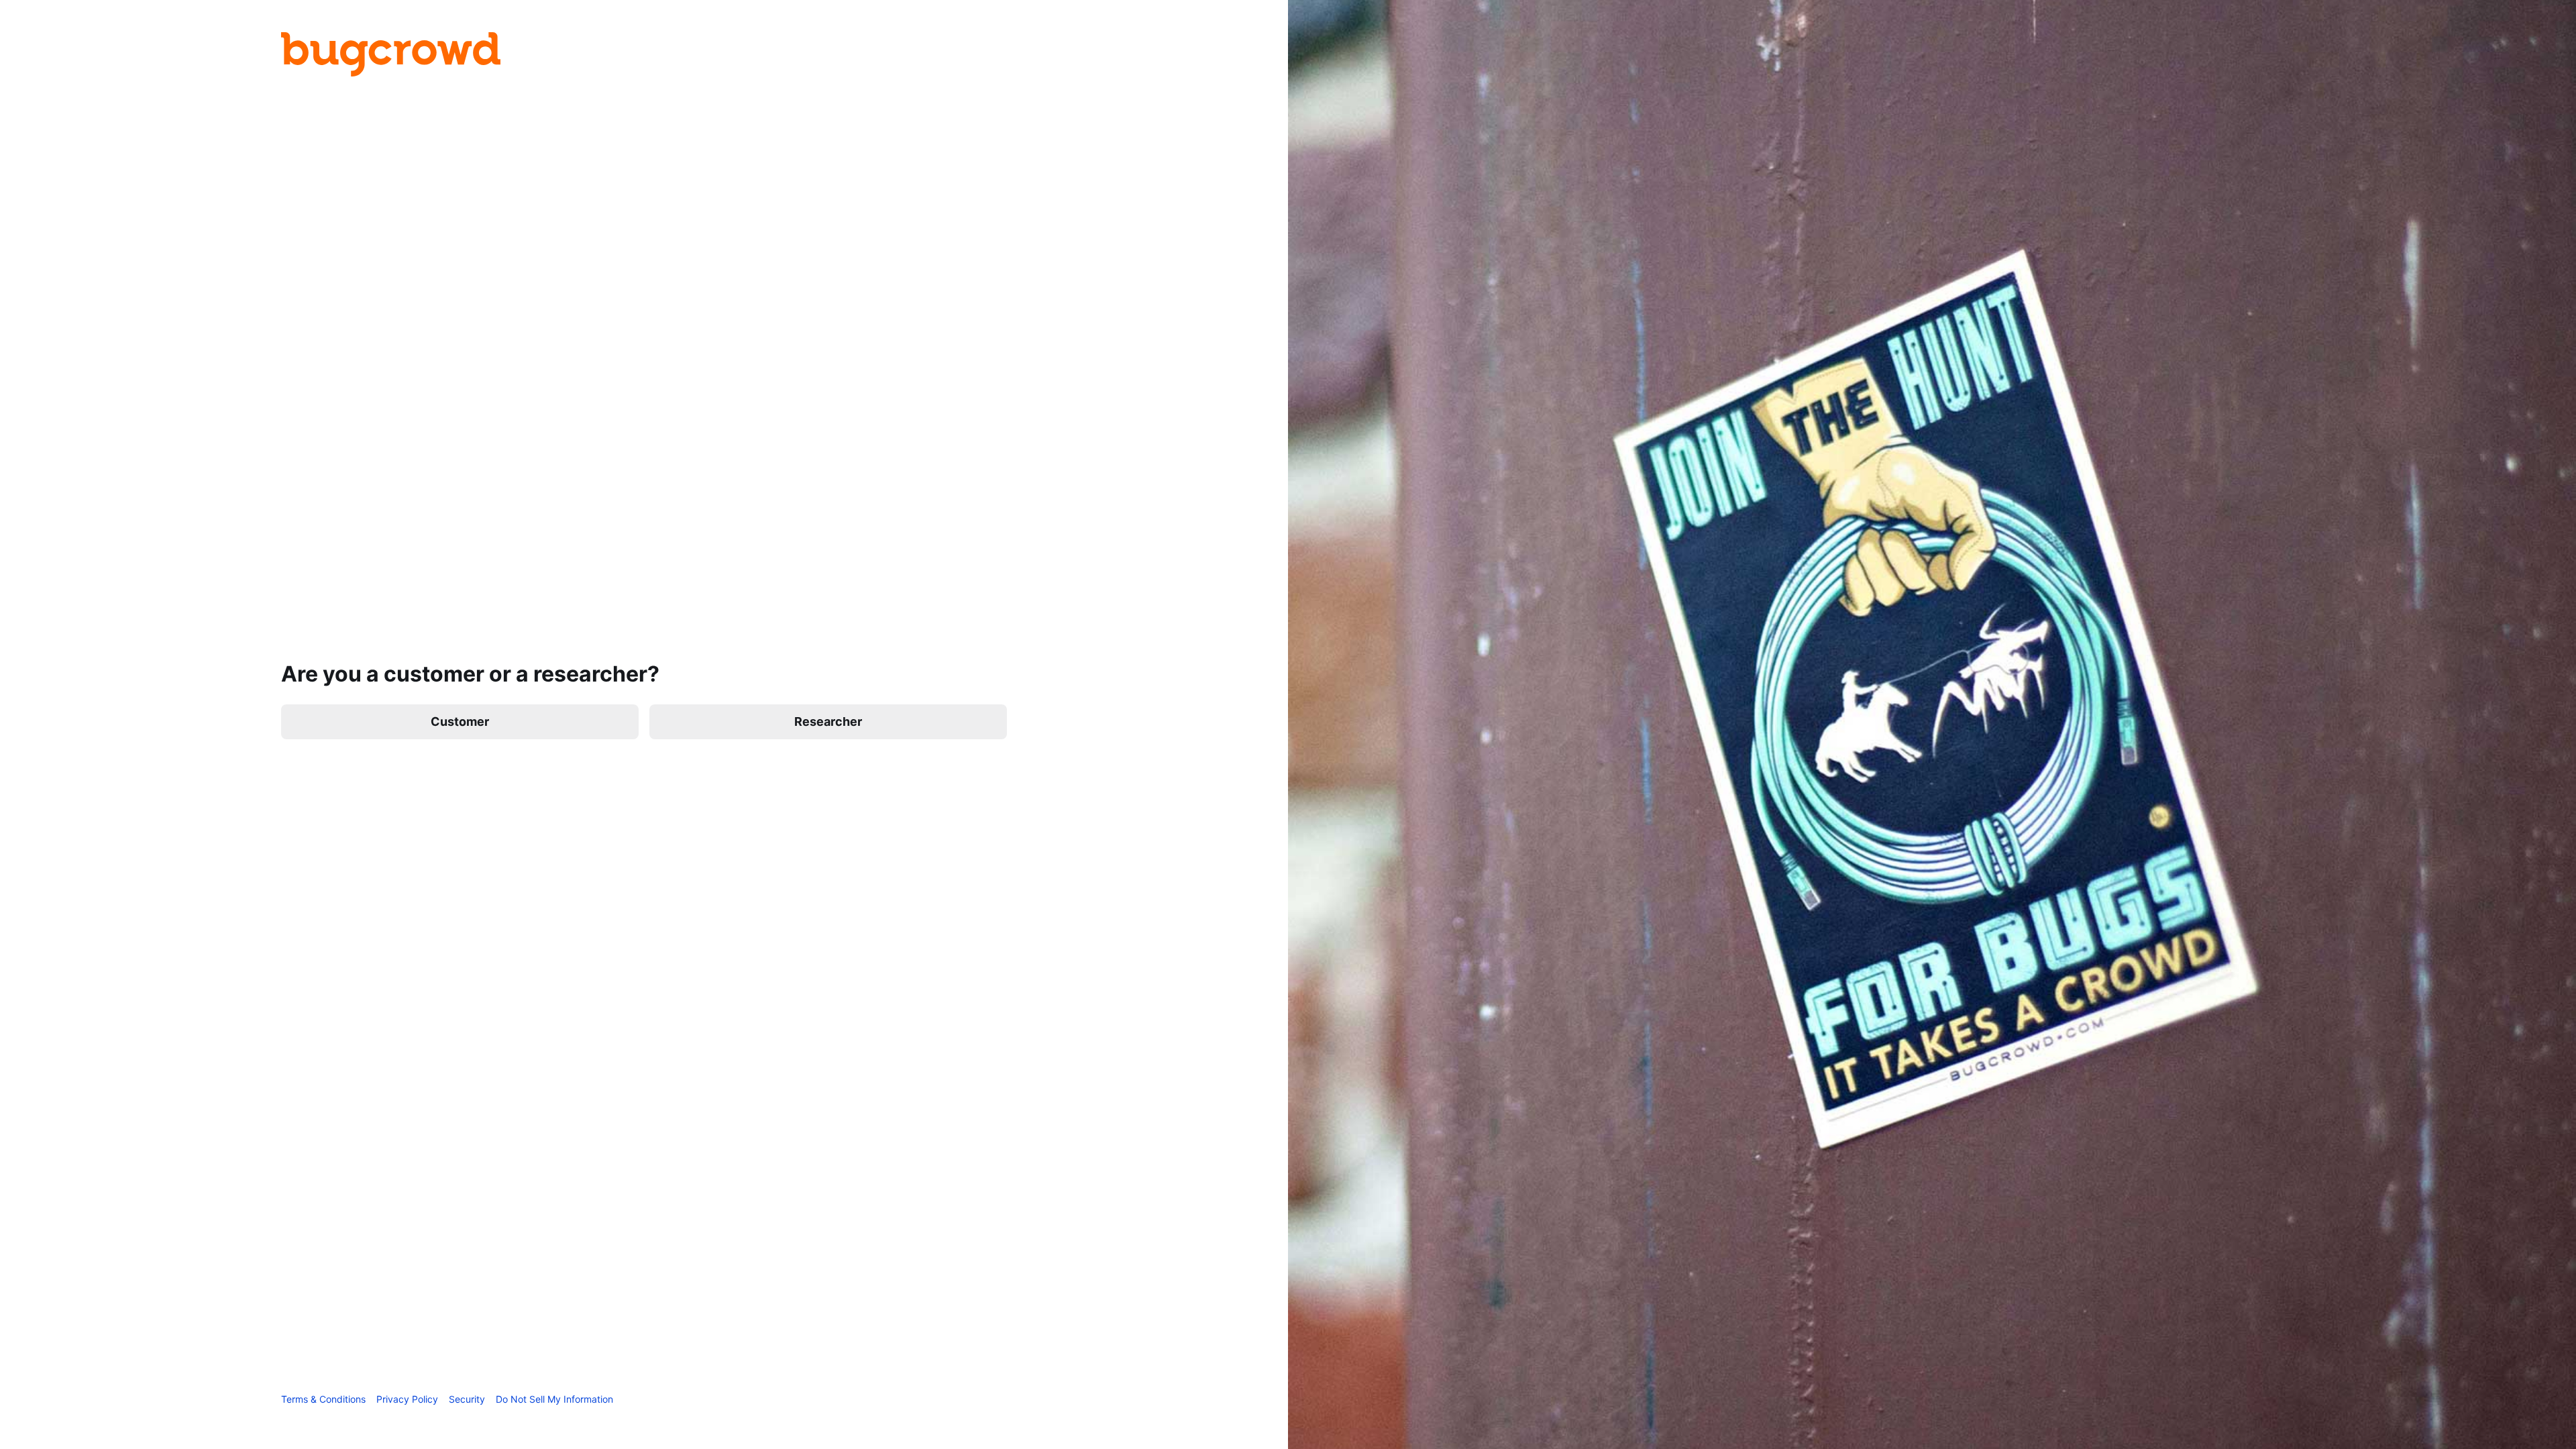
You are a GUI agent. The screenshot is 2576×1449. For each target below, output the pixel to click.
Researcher (828, 721)
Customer (460, 721)
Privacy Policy (407, 1399)
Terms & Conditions (323, 1399)
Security (467, 1399)
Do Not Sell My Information (554, 1399)
